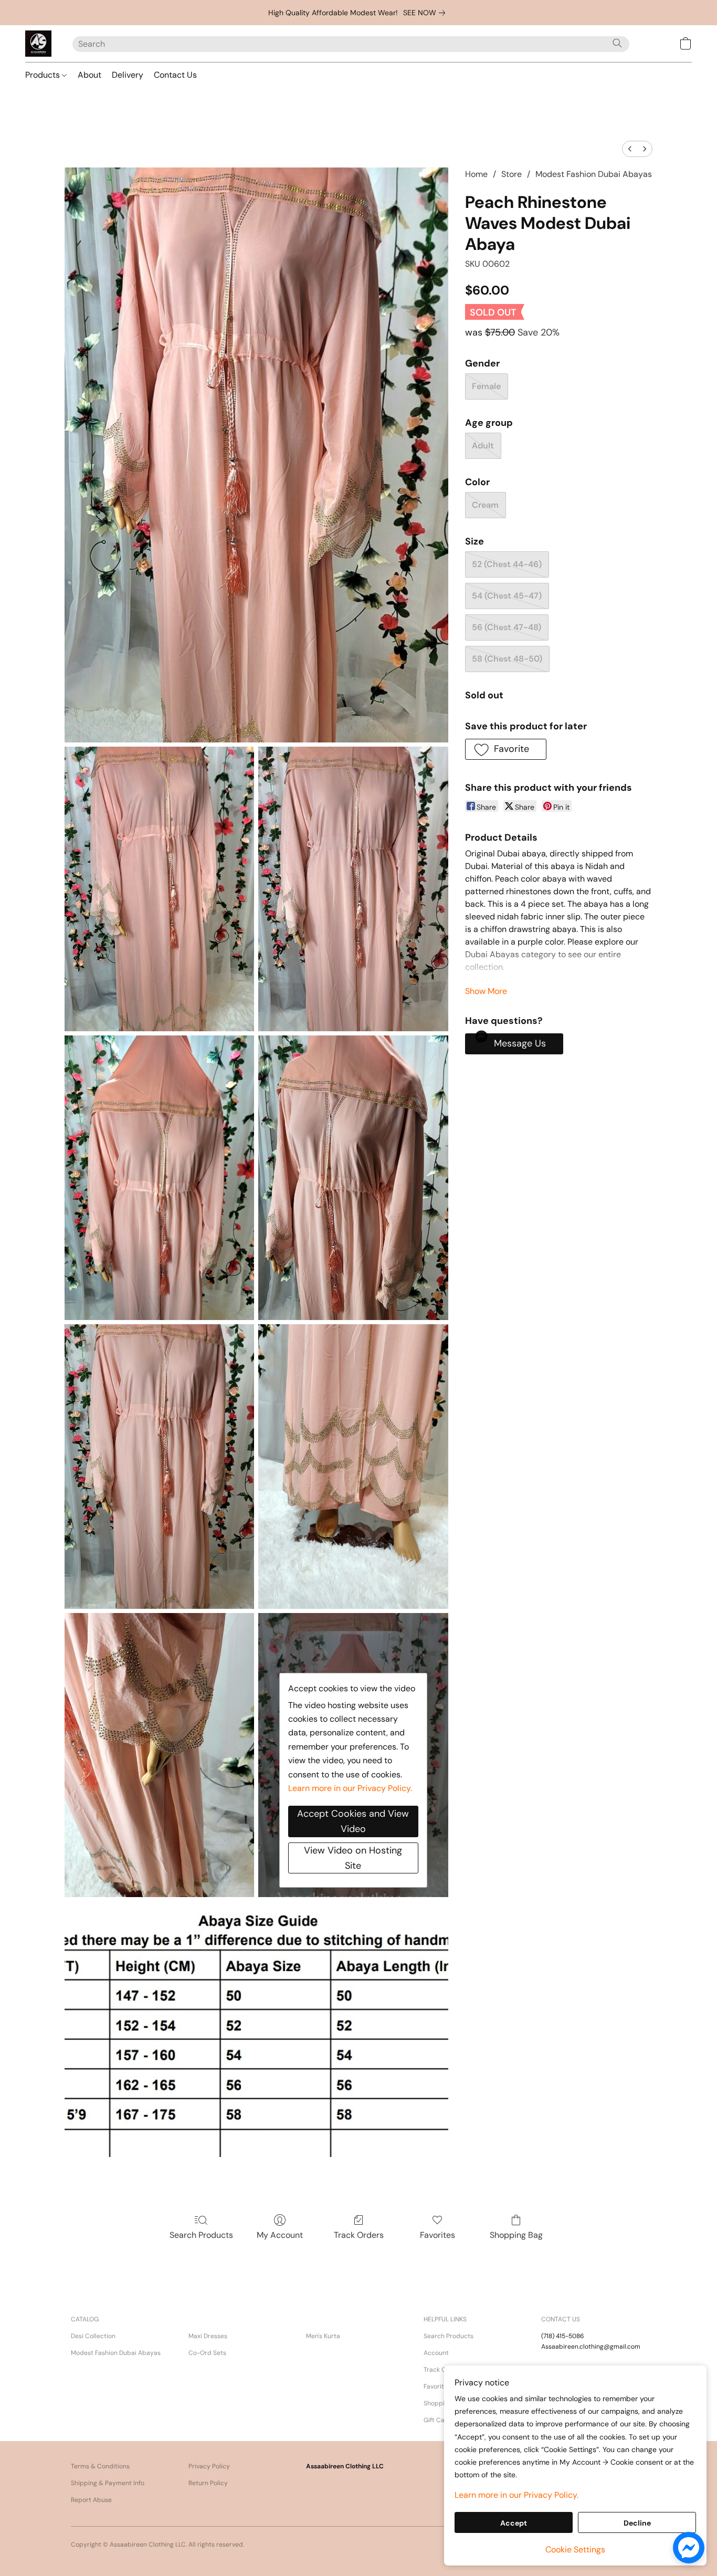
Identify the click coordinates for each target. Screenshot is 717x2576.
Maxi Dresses (208, 2336)
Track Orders (359, 2235)
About (89, 75)
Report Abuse (91, 2500)
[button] (38, 44)
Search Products (201, 2235)
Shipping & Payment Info (108, 2483)
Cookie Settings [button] (575, 2549)
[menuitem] (630, 149)
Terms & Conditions (100, 2466)
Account (436, 2353)
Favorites (437, 2235)
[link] (426, 13)
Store (512, 174)
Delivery (128, 75)
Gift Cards (439, 2420)
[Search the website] (617, 43)
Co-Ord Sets (207, 2353)
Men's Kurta (323, 2336)
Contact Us (175, 75)
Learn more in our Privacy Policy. (350, 1788)
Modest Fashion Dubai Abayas (594, 174)
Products (44, 75)
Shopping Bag (516, 2235)
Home (476, 174)
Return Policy (208, 2483)
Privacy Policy (209, 2466)
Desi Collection (93, 2336)
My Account (280, 2235)
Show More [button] (486, 991)
